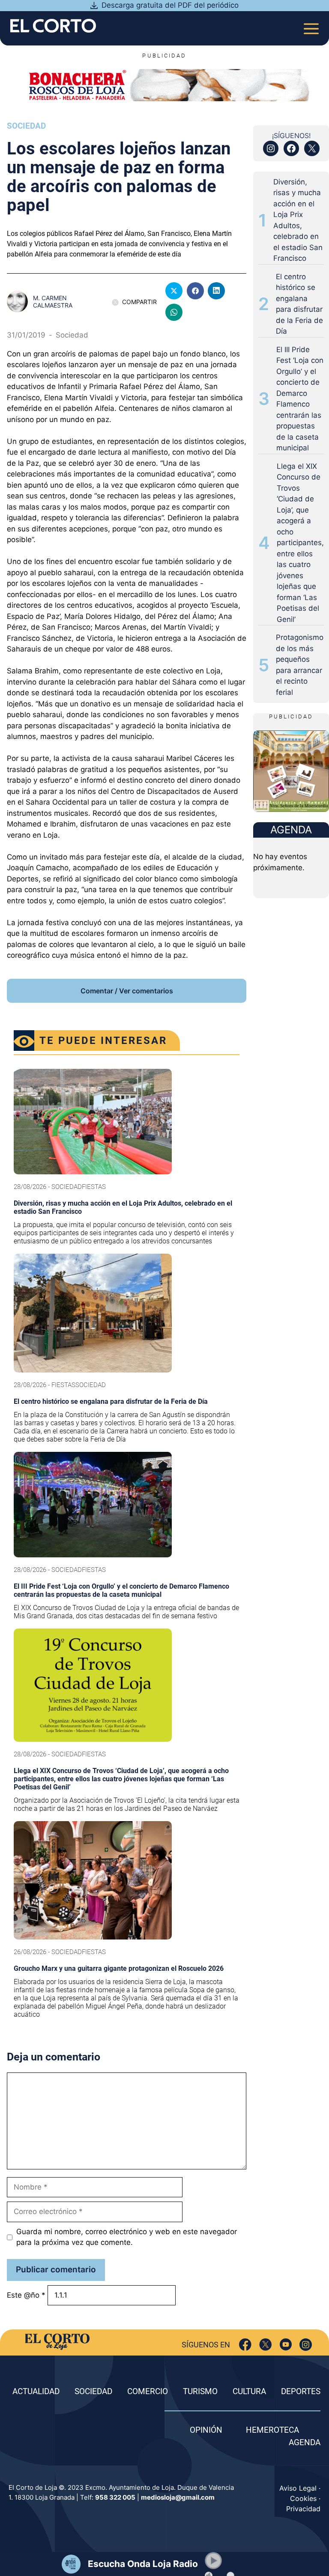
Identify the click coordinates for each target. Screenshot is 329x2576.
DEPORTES (301, 2391)
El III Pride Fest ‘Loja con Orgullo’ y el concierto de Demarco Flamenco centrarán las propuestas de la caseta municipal (300, 399)
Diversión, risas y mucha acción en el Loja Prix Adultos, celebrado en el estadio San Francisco (298, 220)
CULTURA (249, 2391)
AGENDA (305, 2442)
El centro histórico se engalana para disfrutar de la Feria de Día (299, 304)
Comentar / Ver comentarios (127, 991)
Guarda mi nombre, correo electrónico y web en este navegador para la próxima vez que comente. (127, 2237)
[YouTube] (286, 2345)
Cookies (303, 2498)
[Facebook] (245, 2345)
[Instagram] (306, 2345)
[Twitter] (265, 2345)
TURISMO (200, 2391)
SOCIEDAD (93, 2391)
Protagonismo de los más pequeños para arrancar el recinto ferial (300, 665)
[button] (213, 2561)
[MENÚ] (311, 26)
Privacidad (303, 2509)
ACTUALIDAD (36, 2391)
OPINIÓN (206, 2430)
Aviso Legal (298, 2488)
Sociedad (26, 126)
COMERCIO (148, 2391)
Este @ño (26, 2295)
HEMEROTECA (272, 2430)
